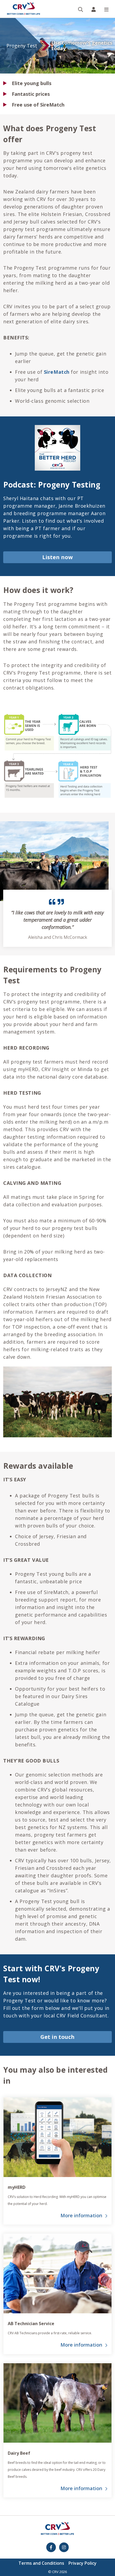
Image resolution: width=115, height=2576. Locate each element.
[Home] (24, 9)
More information (81, 2215)
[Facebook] (51, 2547)
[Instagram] (64, 2547)
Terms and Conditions (41, 2563)
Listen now (57, 557)
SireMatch (57, 372)
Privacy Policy (83, 2563)
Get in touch (57, 2037)
